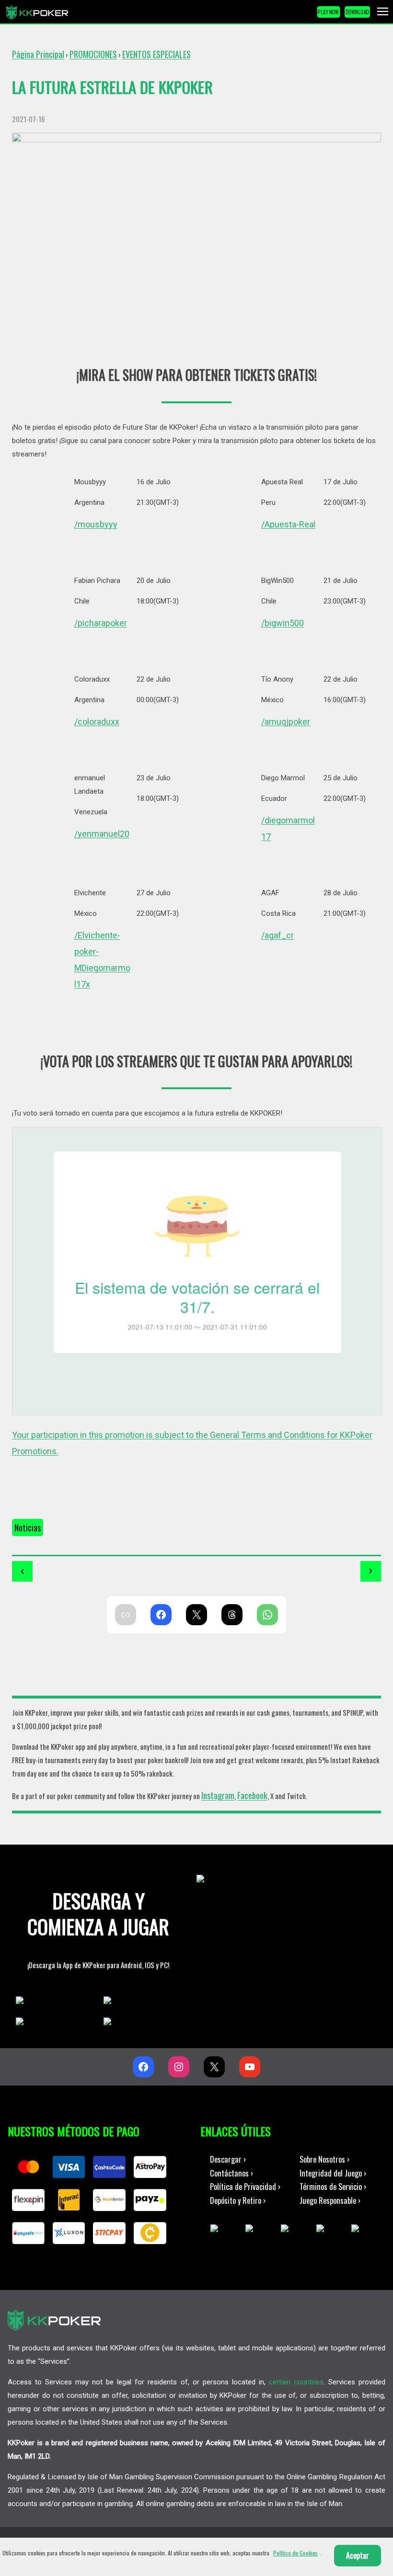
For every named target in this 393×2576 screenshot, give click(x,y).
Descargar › (228, 2159)
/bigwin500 (283, 623)
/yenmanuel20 (102, 834)
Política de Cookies (295, 2553)
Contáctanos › (231, 2173)
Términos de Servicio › (333, 2186)
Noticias (28, 1527)
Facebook (252, 1795)
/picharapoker (101, 623)
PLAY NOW (328, 12)
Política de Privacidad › (245, 2186)
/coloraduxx (97, 722)
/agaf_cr (277, 935)
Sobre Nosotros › (324, 2159)
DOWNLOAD (358, 12)
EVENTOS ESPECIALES (156, 54)
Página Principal (38, 54)
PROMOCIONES (93, 54)
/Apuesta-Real (288, 524)
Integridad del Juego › (333, 2173)
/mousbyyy (96, 524)
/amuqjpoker (286, 722)
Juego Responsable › (330, 2200)
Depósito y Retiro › (238, 2200)
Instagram (218, 1795)
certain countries (296, 2382)
